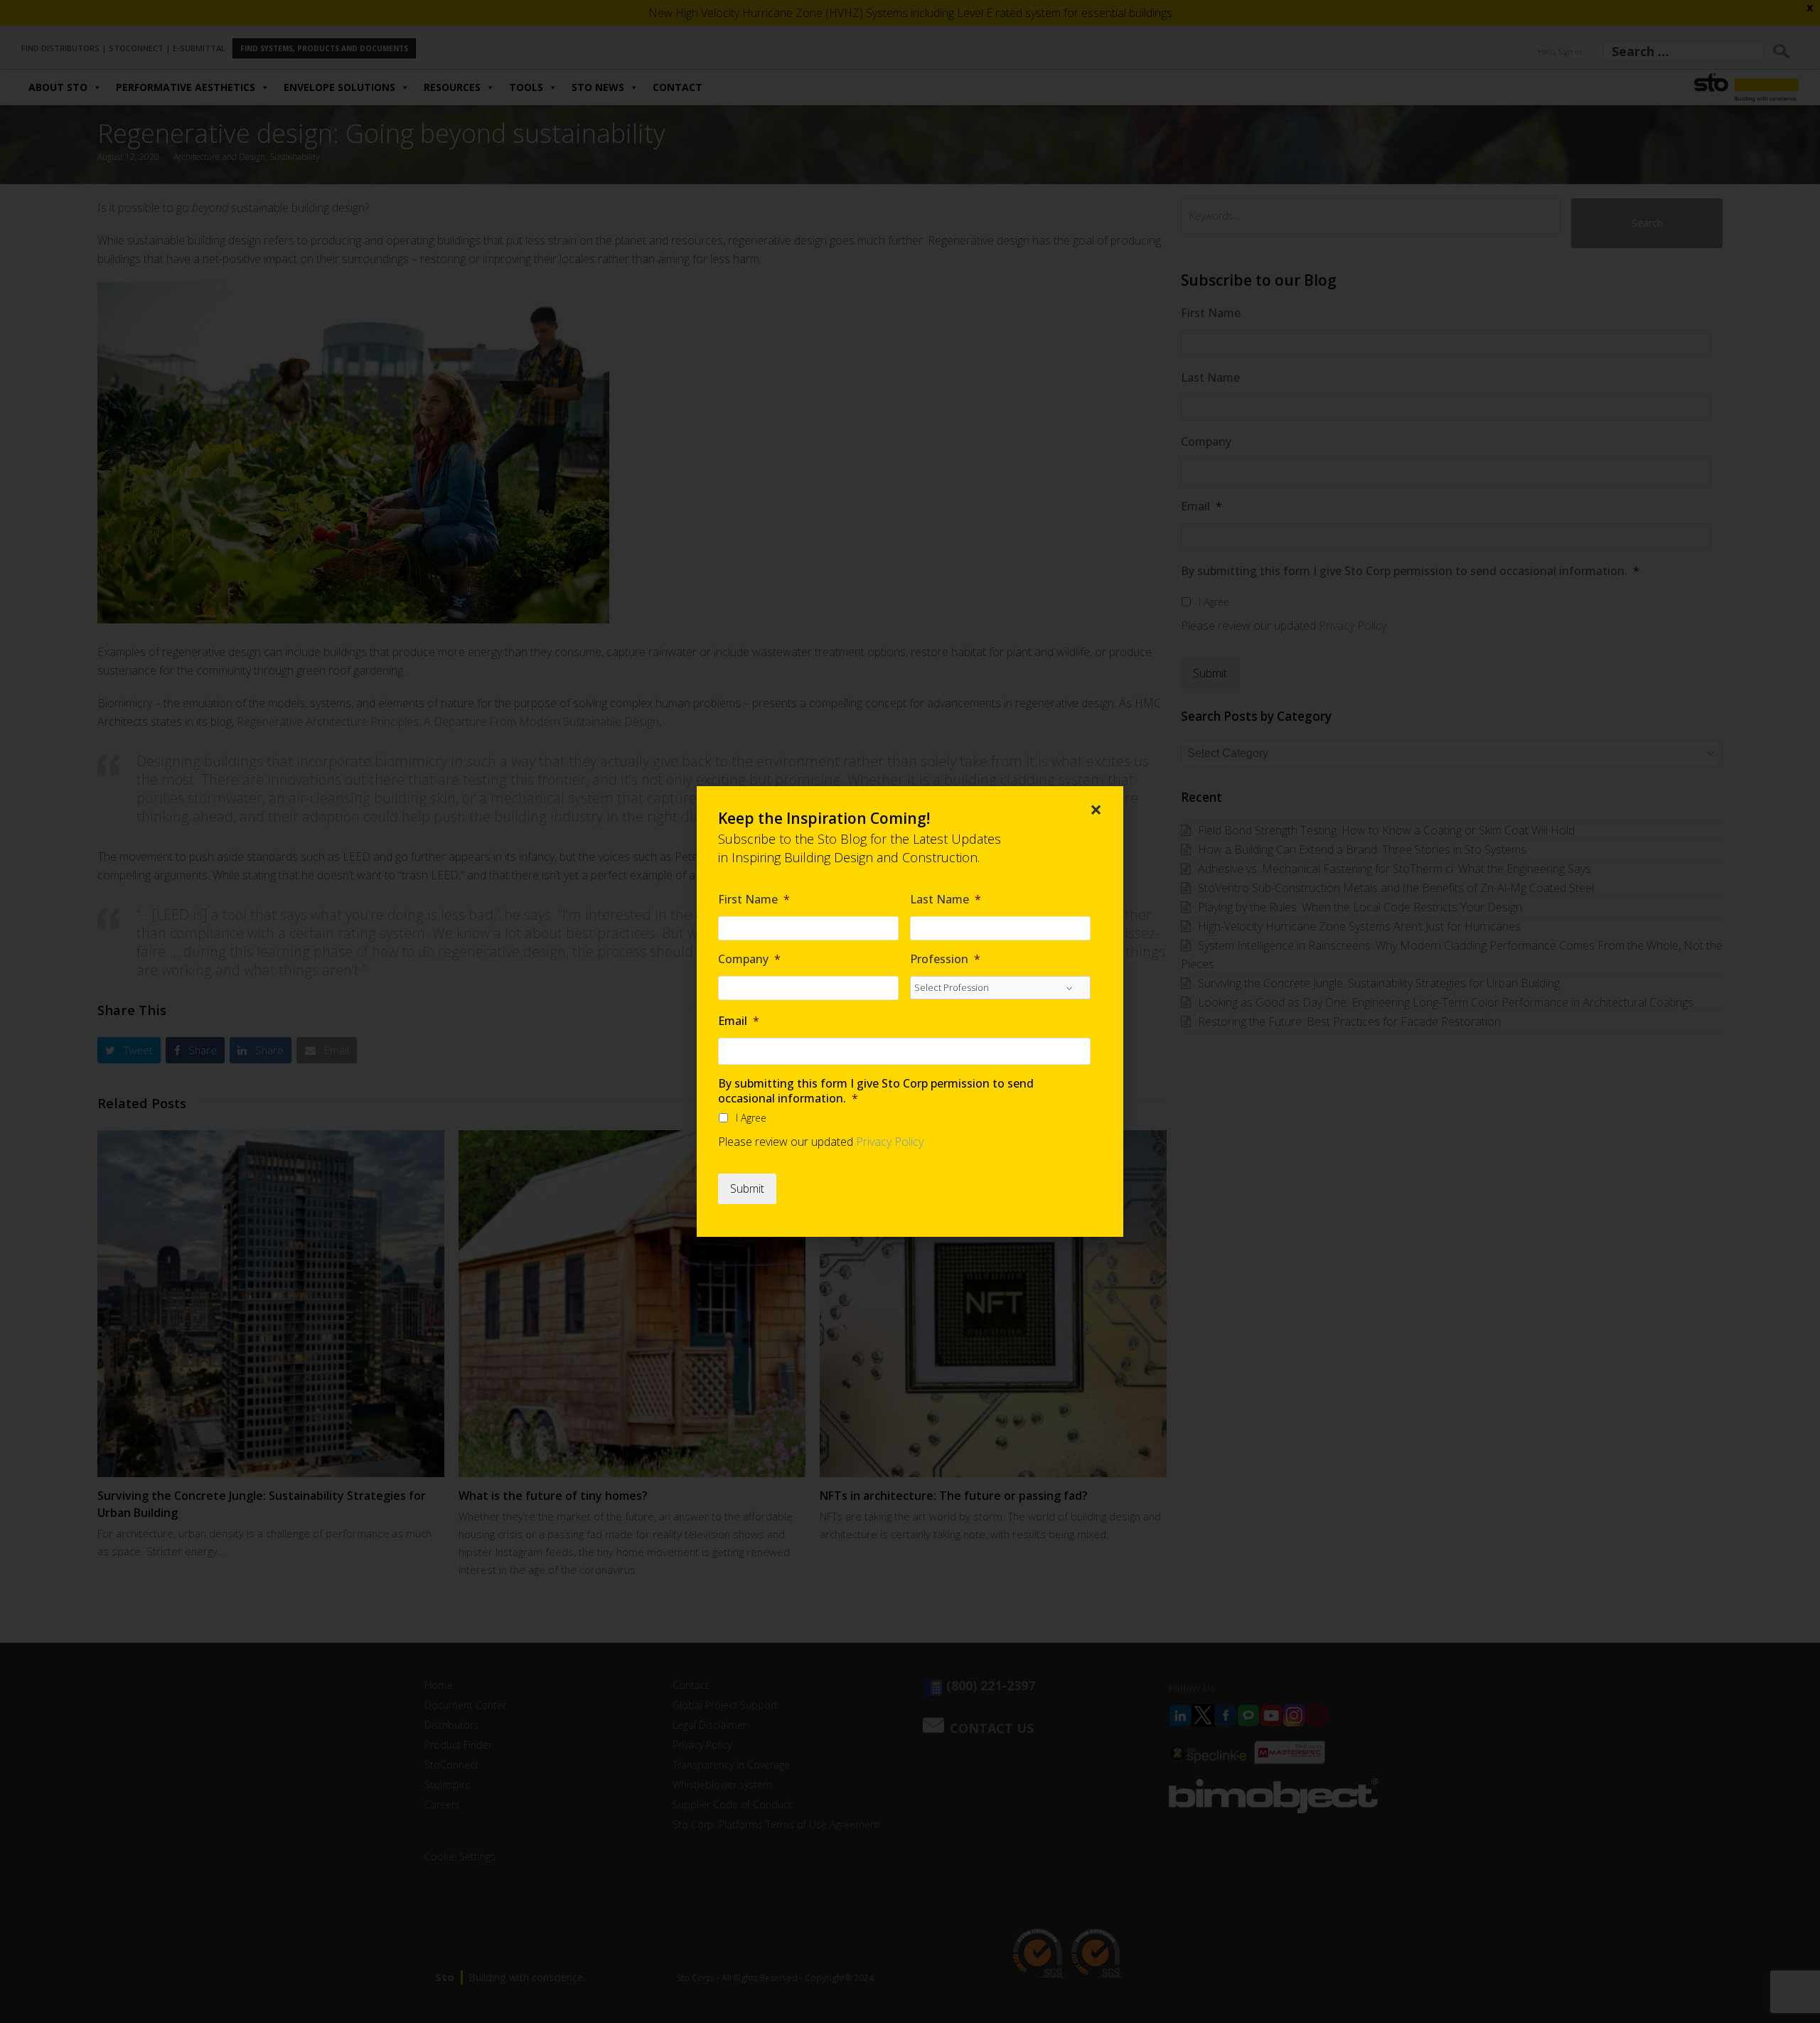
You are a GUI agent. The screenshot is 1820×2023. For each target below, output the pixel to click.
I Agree (751, 1118)
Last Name (946, 900)
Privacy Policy (890, 1142)
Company (749, 959)
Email (739, 1021)
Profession (945, 959)
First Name (754, 900)
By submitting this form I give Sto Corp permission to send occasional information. (876, 1091)
